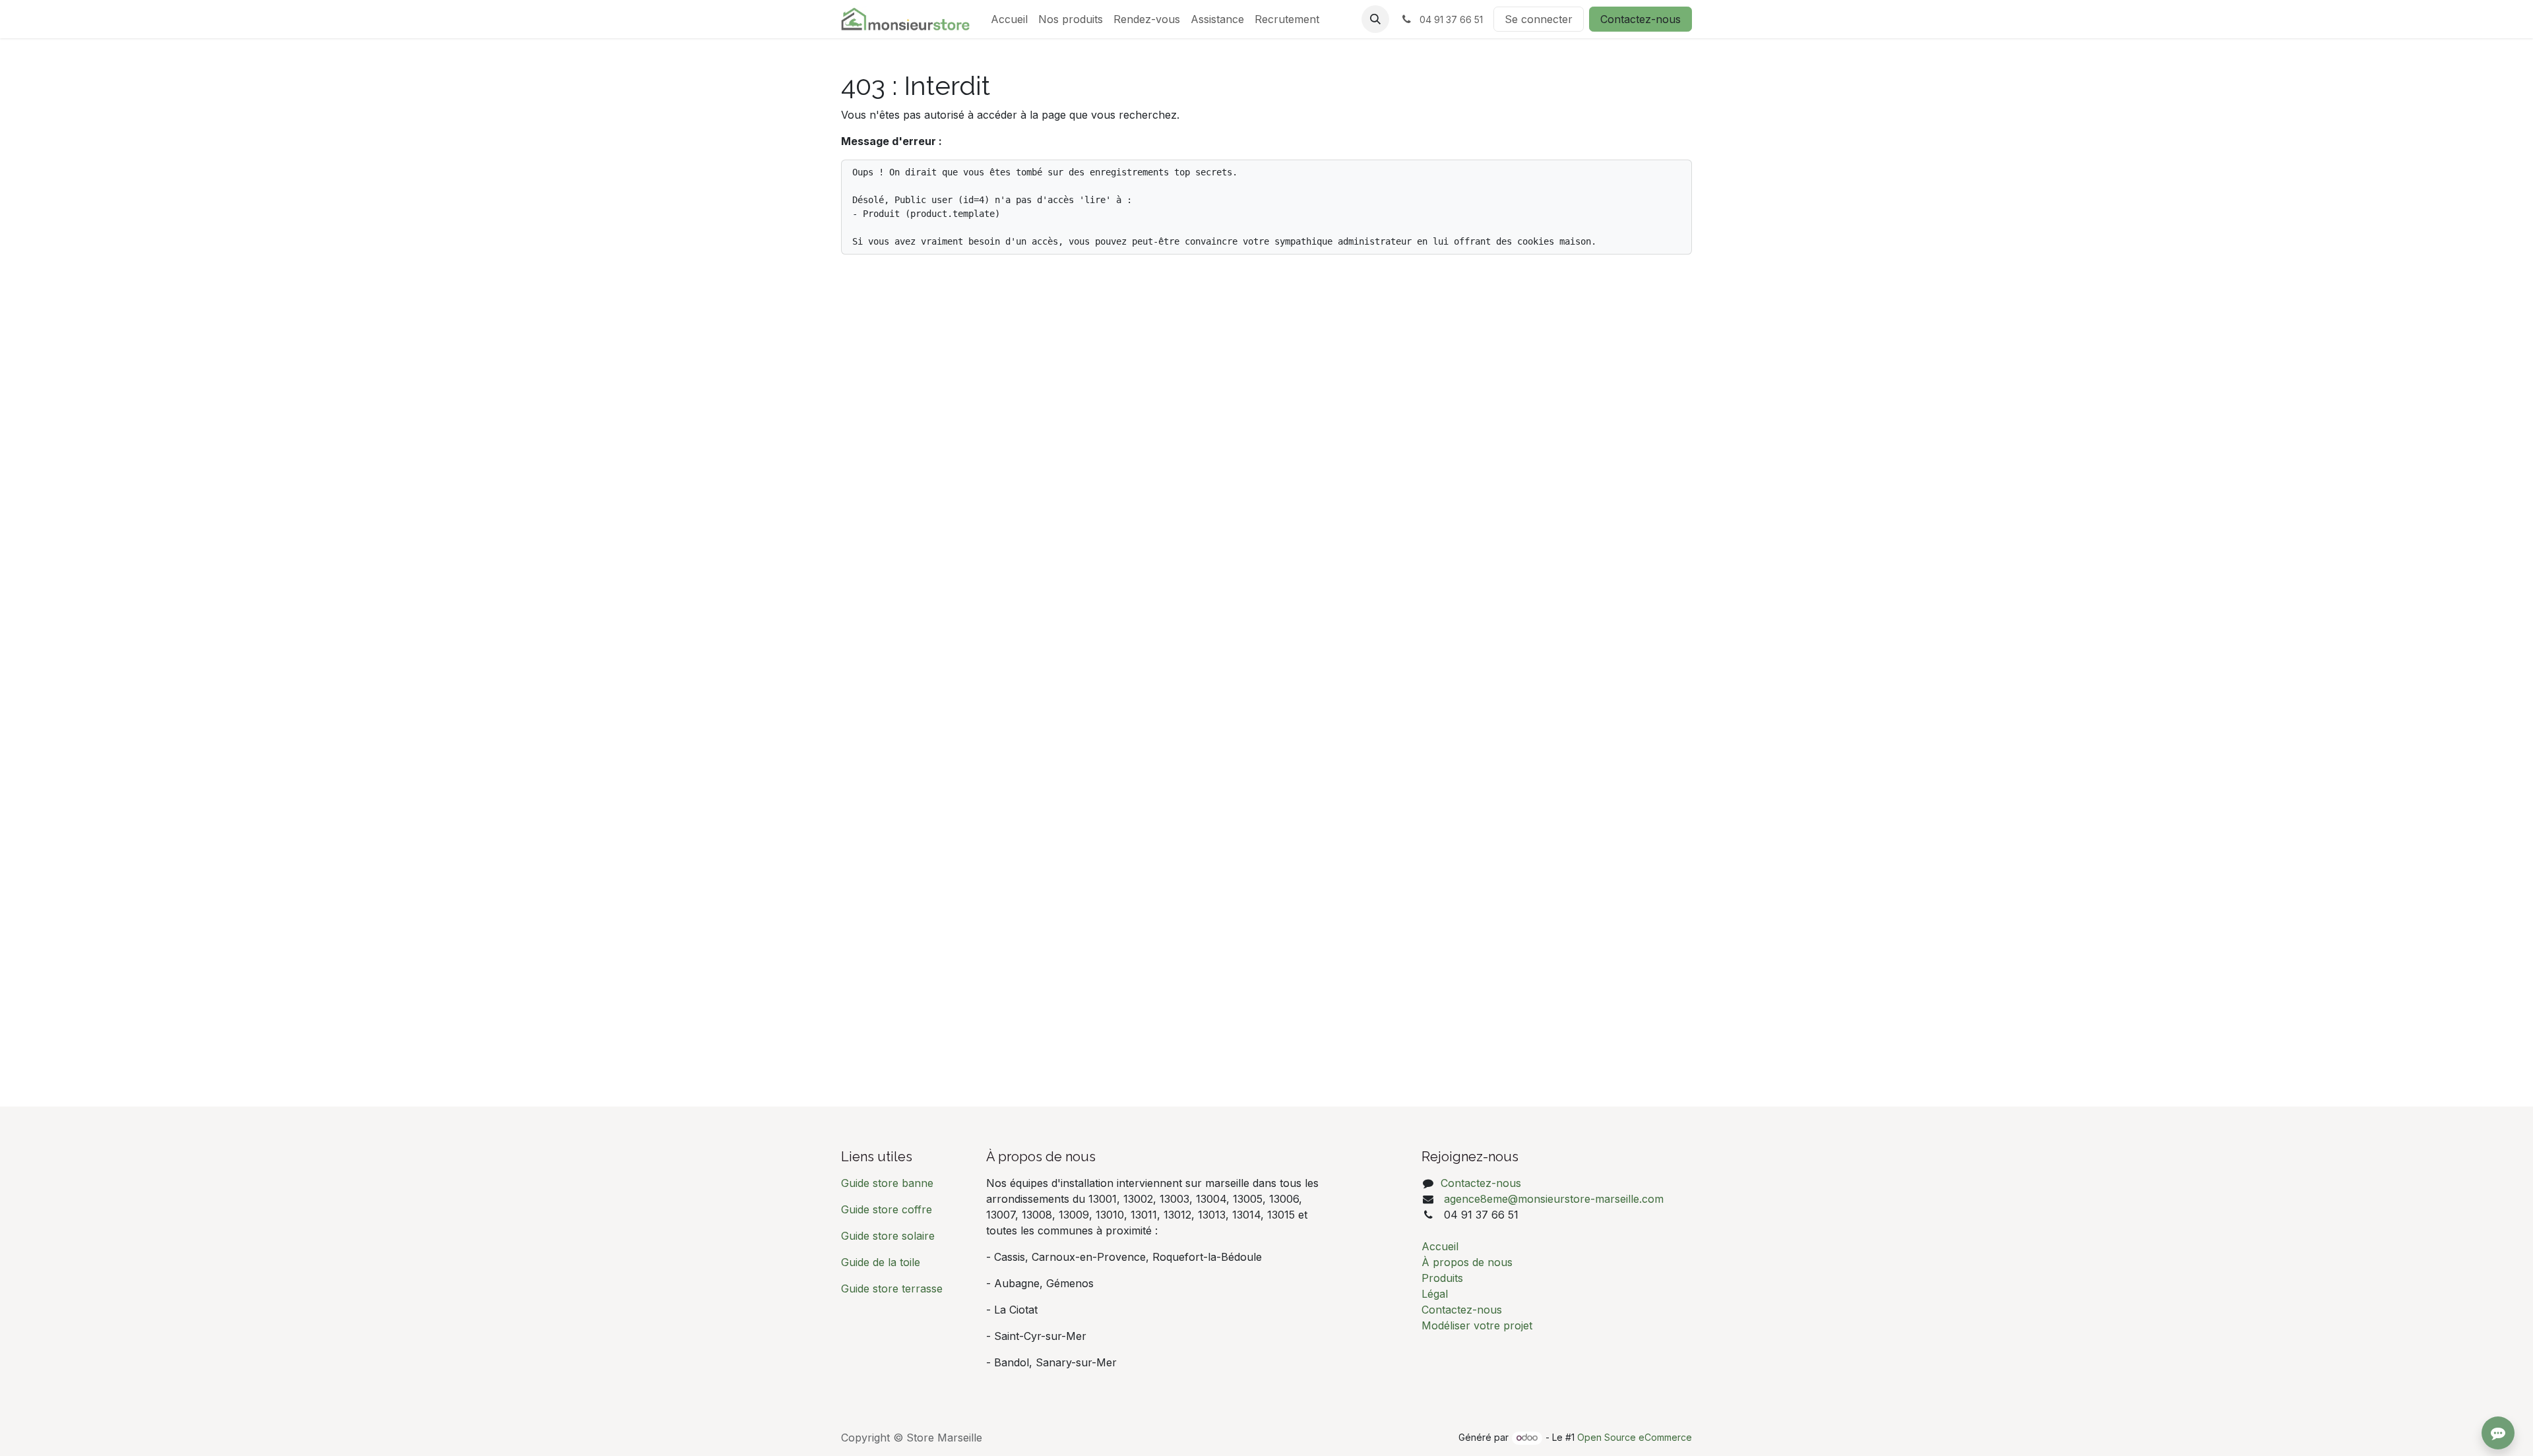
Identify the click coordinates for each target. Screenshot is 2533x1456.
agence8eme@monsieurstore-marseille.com (1552, 1199)
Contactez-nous (1641, 19)
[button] (1375, 19)
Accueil (1440, 1246)
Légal (1435, 1294)
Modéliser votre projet (1477, 1325)
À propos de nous (1467, 1262)
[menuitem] (1009, 19)
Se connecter (1539, 19)
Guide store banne (889, 1183)
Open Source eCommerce (1635, 1437)
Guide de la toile (881, 1262)
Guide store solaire (888, 1236)
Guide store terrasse (892, 1289)
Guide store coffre (887, 1209)
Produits (1442, 1278)
